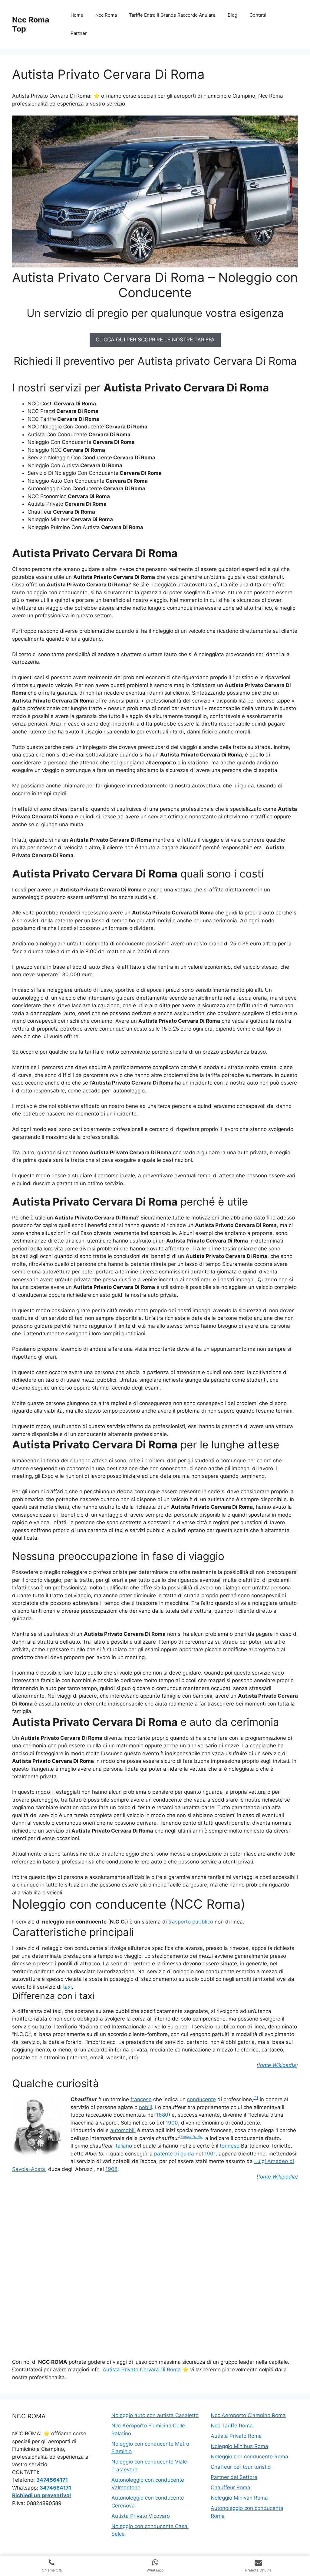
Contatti (258, 15)
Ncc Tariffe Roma (232, 2426)
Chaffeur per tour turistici (241, 2467)
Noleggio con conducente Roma (249, 2457)
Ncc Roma (106, 15)
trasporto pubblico (191, 1922)
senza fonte (191, 2137)
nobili (145, 2107)
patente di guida (174, 2154)
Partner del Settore (234, 2477)
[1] (256, 2098)
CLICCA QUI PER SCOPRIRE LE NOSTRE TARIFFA (155, 340)
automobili (123, 2130)
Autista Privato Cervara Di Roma (142, 2370)
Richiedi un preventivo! (42, 2495)
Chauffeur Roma (231, 2487)
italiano (123, 2146)
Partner (79, 33)
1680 (162, 2115)
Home (77, 15)
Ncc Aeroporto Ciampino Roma (248, 2415)
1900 (172, 2123)
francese (141, 2099)
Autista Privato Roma (236, 2436)
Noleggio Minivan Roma (239, 2498)
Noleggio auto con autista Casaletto (155, 2415)
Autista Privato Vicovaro (141, 2516)
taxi (67, 1987)
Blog (232, 15)
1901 (210, 2154)
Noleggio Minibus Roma (239, 2446)
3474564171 (52, 2480)
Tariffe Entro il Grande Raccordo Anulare (172, 15)
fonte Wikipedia (277, 2065)
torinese (230, 2146)
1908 (111, 2169)
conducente (201, 2099)
